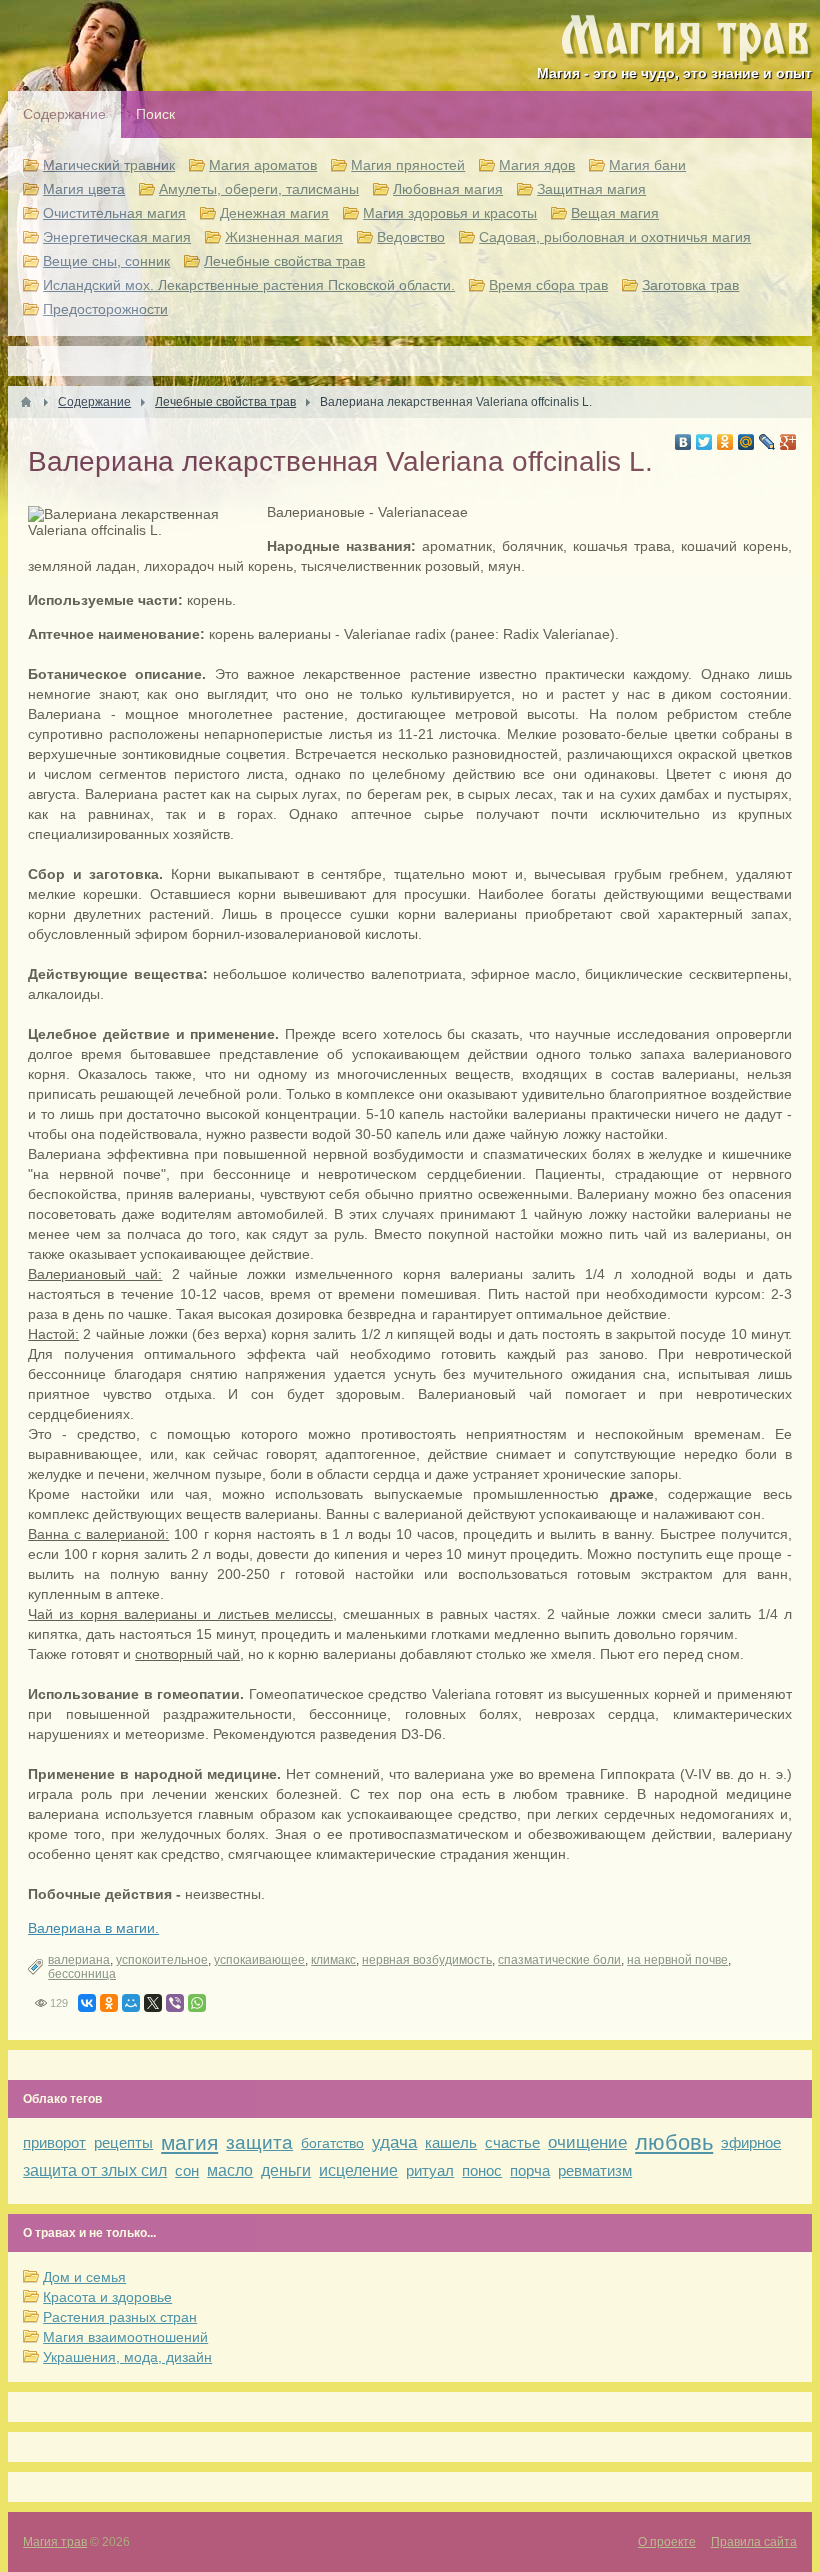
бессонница (82, 1974)
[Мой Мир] (746, 442)
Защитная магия (591, 189)
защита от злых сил (95, 2170)
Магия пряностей (408, 165)
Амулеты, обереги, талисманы (259, 189)
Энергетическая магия (117, 237)
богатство (332, 2143)
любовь (674, 2142)
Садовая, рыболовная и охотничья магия (615, 237)
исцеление (358, 2170)
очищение (587, 2142)
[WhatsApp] (197, 2003)
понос (482, 2170)
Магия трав (55, 2542)
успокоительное (162, 1960)
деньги (286, 2170)
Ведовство (411, 237)
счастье (512, 2142)
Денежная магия (274, 213)
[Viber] (175, 2003)
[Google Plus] (788, 442)
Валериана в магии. (93, 1928)
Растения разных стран (120, 2317)
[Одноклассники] (725, 442)
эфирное (751, 2142)
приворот (54, 2142)
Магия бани (647, 165)
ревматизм (595, 2170)
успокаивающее (259, 1960)
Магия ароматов (263, 165)
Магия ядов (537, 165)
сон (187, 2170)
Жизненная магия (284, 237)
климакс (333, 1960)
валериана (79, 1960)
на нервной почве (677, 1960)
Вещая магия (615, 213)
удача (394, 2142)
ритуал (430, 2170)
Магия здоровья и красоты (450, 213)
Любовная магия (448, 189)
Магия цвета (84, 189)
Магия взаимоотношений (125, 2337)
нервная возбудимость (427, 1960)
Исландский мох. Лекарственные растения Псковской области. (249, 285)
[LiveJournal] (767, 442)
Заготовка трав (690, 285)
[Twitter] (704, 442)
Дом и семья (84, 2277)
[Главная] (26, 402)
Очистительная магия (114, 213)
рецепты (123, 2142)
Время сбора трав (548, 285)
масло (230, 2170)
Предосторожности (105, 309)
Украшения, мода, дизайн (127, 2357)
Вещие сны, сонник (106, 261)
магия (189, 2142)
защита (259, 2142)
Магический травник (109, 165)
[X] (153, 2003)
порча (530, 2170)
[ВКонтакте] (683, 442)
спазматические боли (559, 1960)
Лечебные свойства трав (284, 261)
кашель (451, 2142)
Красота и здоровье (107, 2297)
